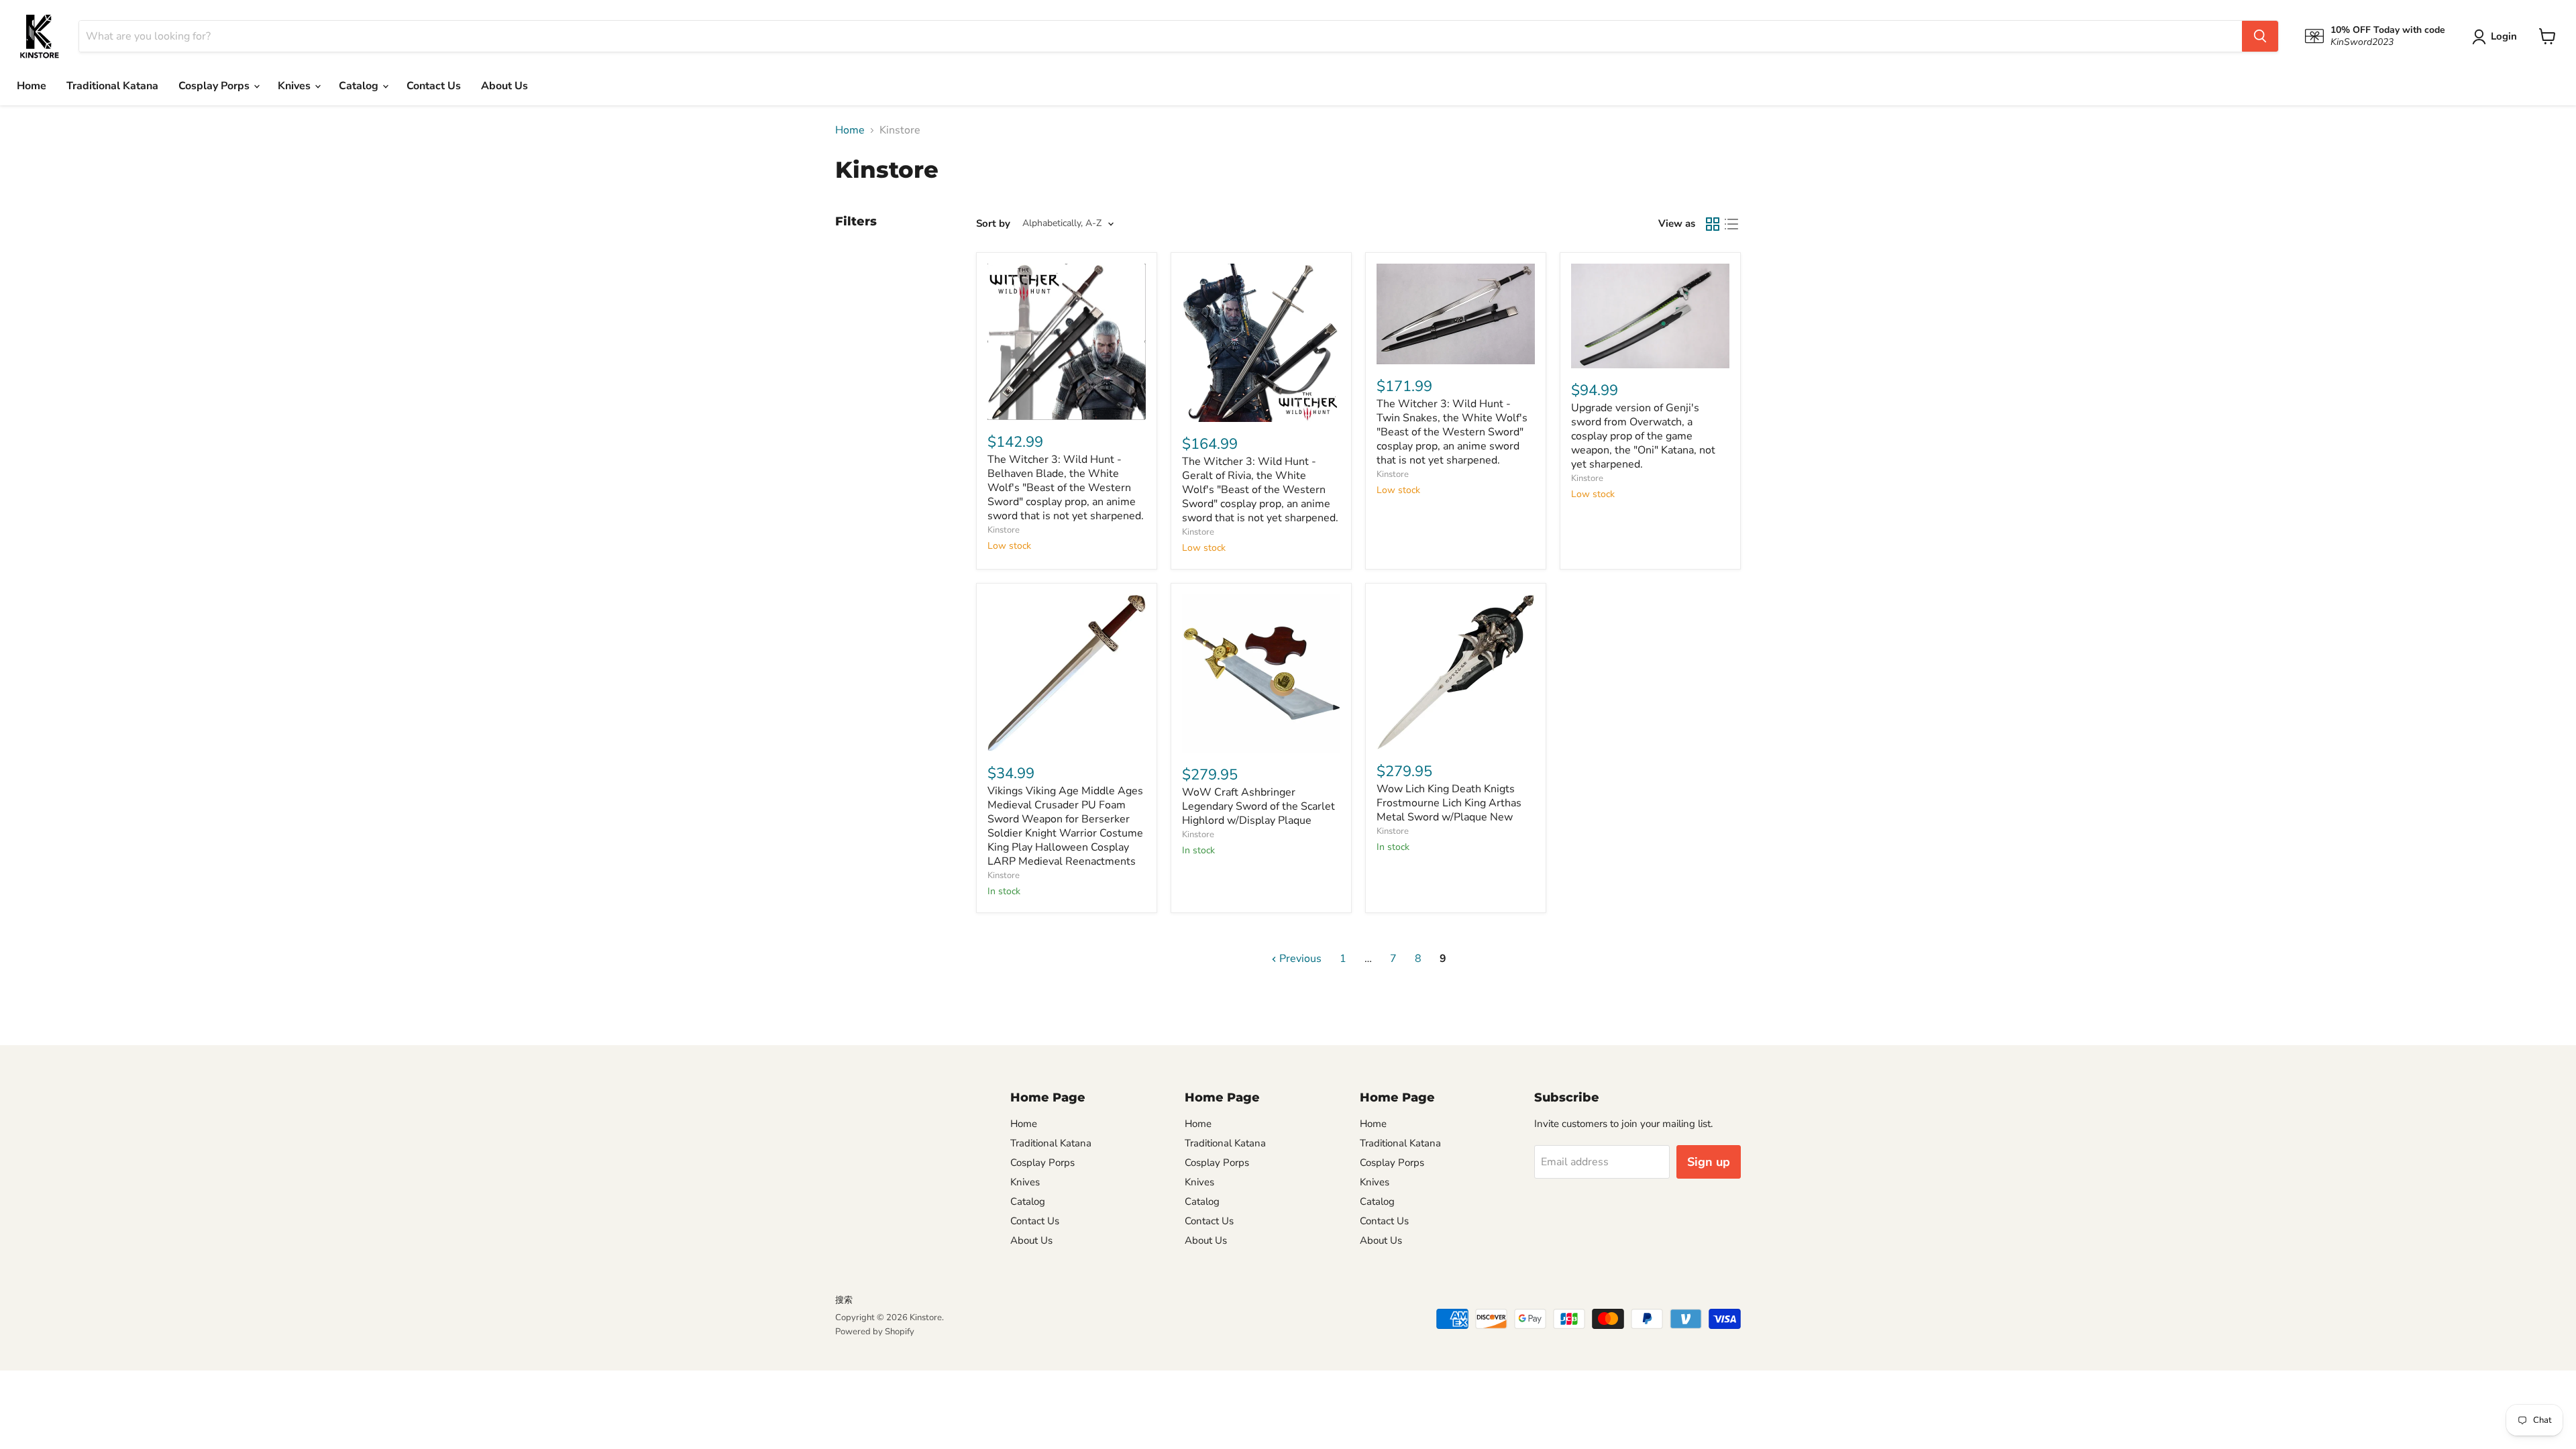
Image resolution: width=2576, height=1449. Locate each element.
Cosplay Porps (215, 86)
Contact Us (434, 86)
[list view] (1731, 224)
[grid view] (1713, 224)
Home (32, 86)
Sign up (1709, 1162)
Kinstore (1004, 530)
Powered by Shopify (875, 1332)
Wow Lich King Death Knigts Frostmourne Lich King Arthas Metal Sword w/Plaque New (1449, 803)
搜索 (844, 1300)
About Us (504, 86)
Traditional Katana (112, 86)
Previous (1299, 959)
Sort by (993, 224)
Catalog (360, 86)
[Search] (2260, 36)
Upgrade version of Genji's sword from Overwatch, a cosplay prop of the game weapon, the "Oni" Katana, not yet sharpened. (1643, 436)
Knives (296, 86)
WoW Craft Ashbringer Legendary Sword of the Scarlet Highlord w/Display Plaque (1258, 806)
